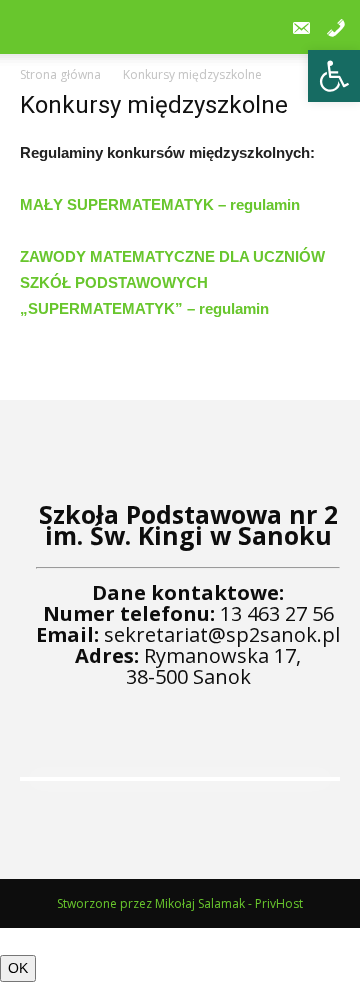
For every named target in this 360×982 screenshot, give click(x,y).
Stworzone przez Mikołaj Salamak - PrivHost (180, 903)
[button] (334, 76)
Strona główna (60, 74)
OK (18, 968)
